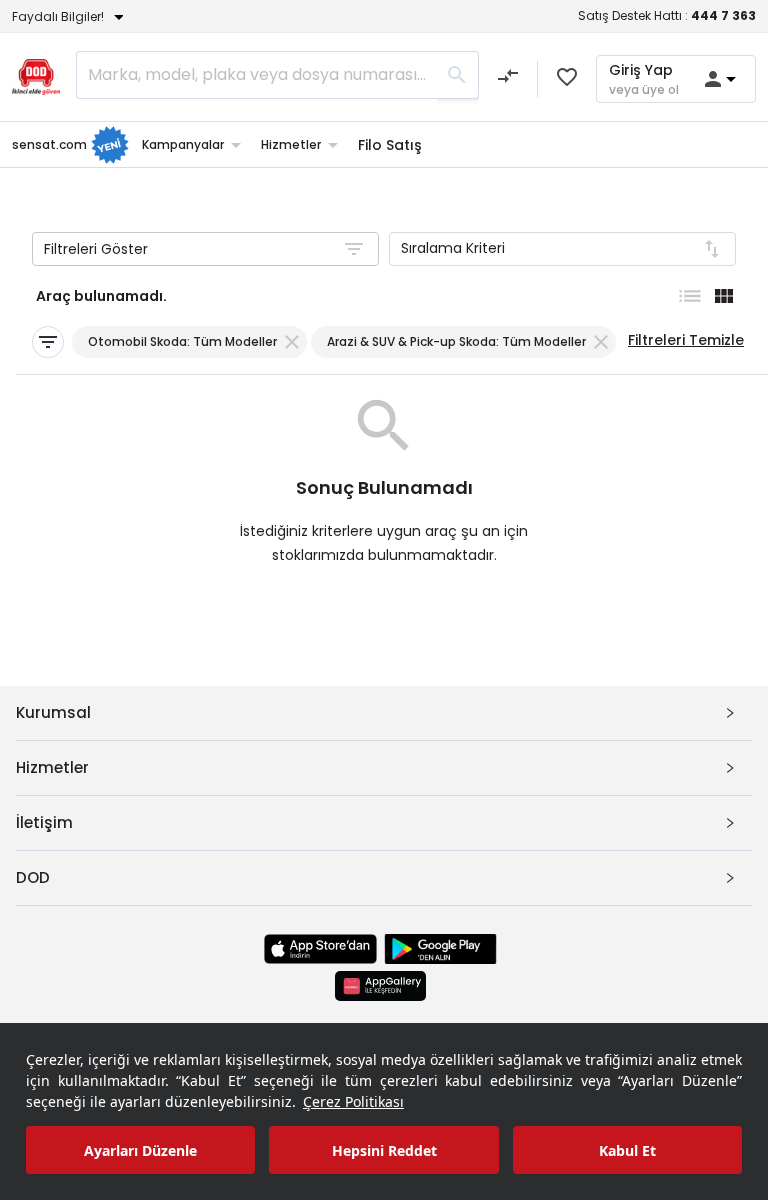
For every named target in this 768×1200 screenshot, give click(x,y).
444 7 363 (723, 15)
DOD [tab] (33, 877)
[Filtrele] (48, 342)
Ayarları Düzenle (140, 1150)
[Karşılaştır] (508, 79)
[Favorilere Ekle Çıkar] (567, 77)
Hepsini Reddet (384, 1150)
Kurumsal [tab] (53, 712)
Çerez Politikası (353, 1101)
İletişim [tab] (44, 822)
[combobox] (562, 249)
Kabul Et (627, 1150)
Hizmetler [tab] (52, 767)
